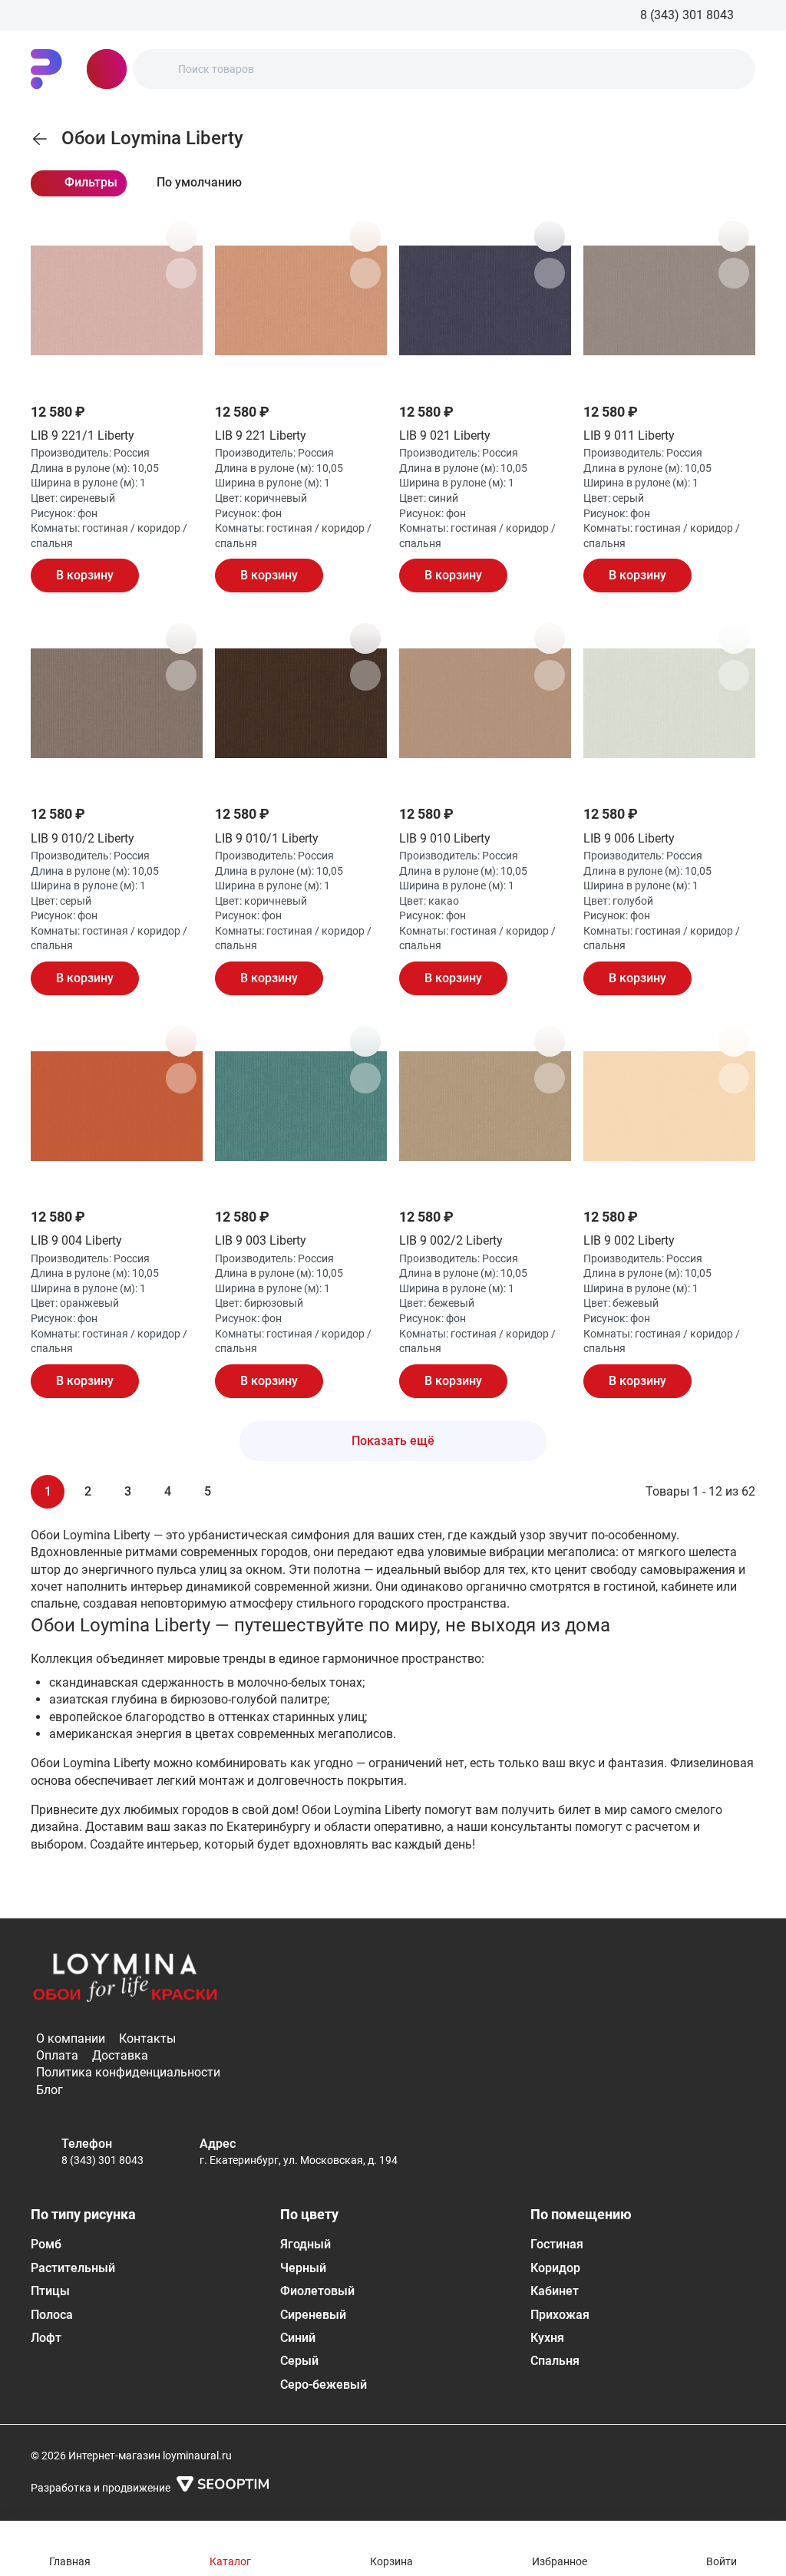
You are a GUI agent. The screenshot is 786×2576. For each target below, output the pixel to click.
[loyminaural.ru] (46, 69)
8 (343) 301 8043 (102, 2160)
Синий (298, 2338)
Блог (50, 2090)
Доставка (120, 2055)
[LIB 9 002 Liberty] (669, 1106)
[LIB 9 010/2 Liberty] (117, 703)
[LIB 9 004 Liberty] (117, 1106)
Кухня (547, 2338)
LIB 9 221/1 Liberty (83, 435)
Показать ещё (393, 1441)
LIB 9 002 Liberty (629, 1240)
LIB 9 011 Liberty (629, 435)
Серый (299, 2361)
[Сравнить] (181, 273)
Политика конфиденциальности (128, 2072)
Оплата (57, 2055)
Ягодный (305, 2244)
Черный (303, 2268)
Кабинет (555, 2291)
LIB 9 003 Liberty (261, 1240)
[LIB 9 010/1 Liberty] (301, 703)
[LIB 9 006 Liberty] (669, 703)
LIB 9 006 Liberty (629, 838)
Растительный (73, 2268)
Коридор (555, 2268)
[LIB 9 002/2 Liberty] (485, 1106)
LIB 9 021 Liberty (445, 435)
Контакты (147, 2038)
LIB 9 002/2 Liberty (451, 1240)
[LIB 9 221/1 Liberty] (117, 301)
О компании (71, 2038)
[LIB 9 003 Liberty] (301, 1106)
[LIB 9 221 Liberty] (301, 301)
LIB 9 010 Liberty (445, 838)
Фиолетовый (317, 2291)
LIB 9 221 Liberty (261, 435)
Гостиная (557, 2244)
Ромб (46, 2244)
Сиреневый (313, 2315)
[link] (40, 139)
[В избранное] (181, 236)
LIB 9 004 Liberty (76, 1240)
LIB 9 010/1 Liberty (267, 838)
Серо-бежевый (324, 2385)
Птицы (50, 2291)
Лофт (46, 2338)
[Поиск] (157, 69)
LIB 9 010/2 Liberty (83, 838)
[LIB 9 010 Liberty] (485, 703)
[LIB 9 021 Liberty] (485, 301)
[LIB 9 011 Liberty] (669, 301)
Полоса (52, 2315)
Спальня (555, 2361)
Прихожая (560, 2315)
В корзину (85, 575)
